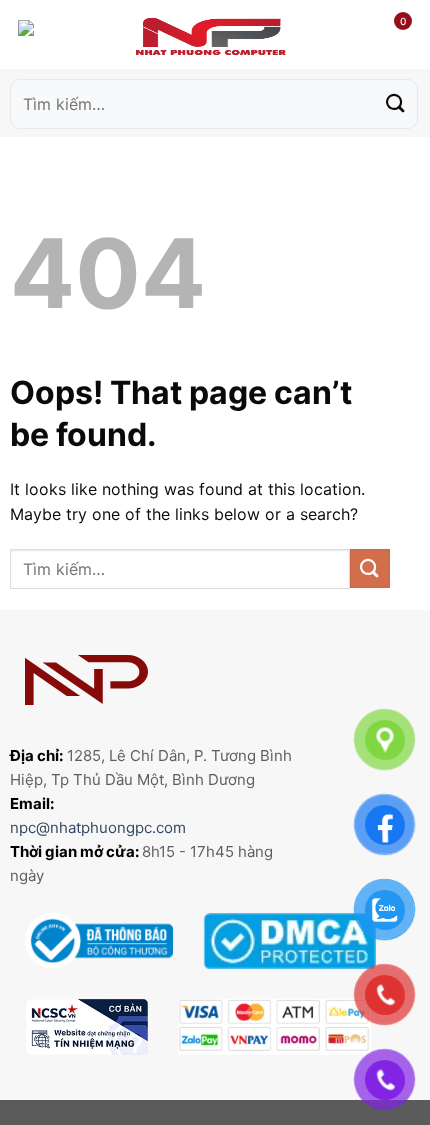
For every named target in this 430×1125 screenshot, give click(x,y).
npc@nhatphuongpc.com (98, 827)
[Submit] (396, 103)
